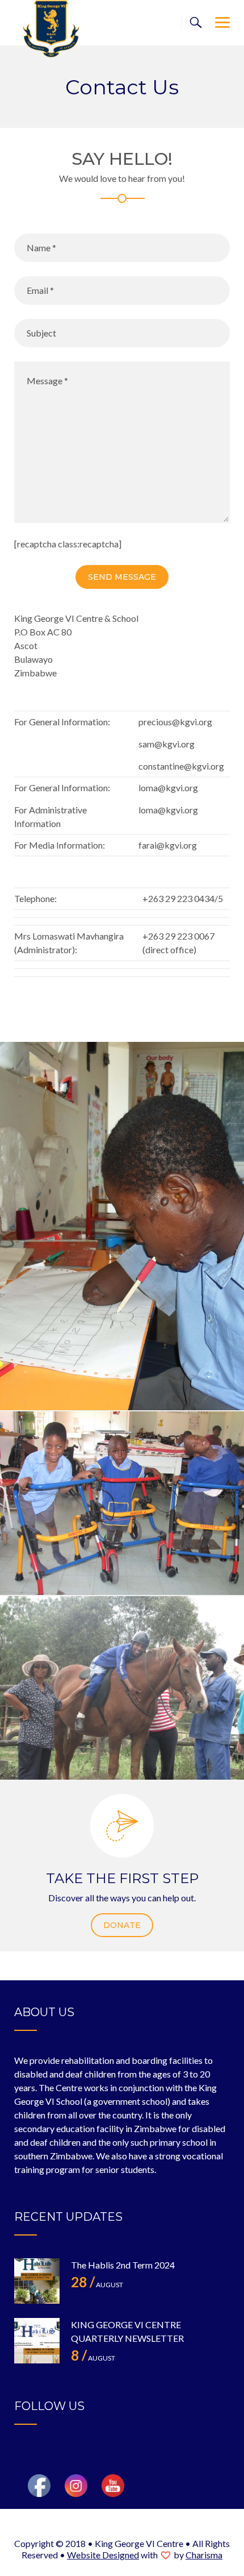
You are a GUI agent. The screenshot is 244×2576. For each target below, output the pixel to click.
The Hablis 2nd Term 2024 (123, 2265)
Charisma (204, 2555)
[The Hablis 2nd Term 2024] (37, 2281)
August (97, 2285)
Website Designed (103, 2555)
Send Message (122, 577)
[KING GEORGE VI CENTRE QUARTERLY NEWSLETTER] (37, 2341)
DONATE (122, 1925)
